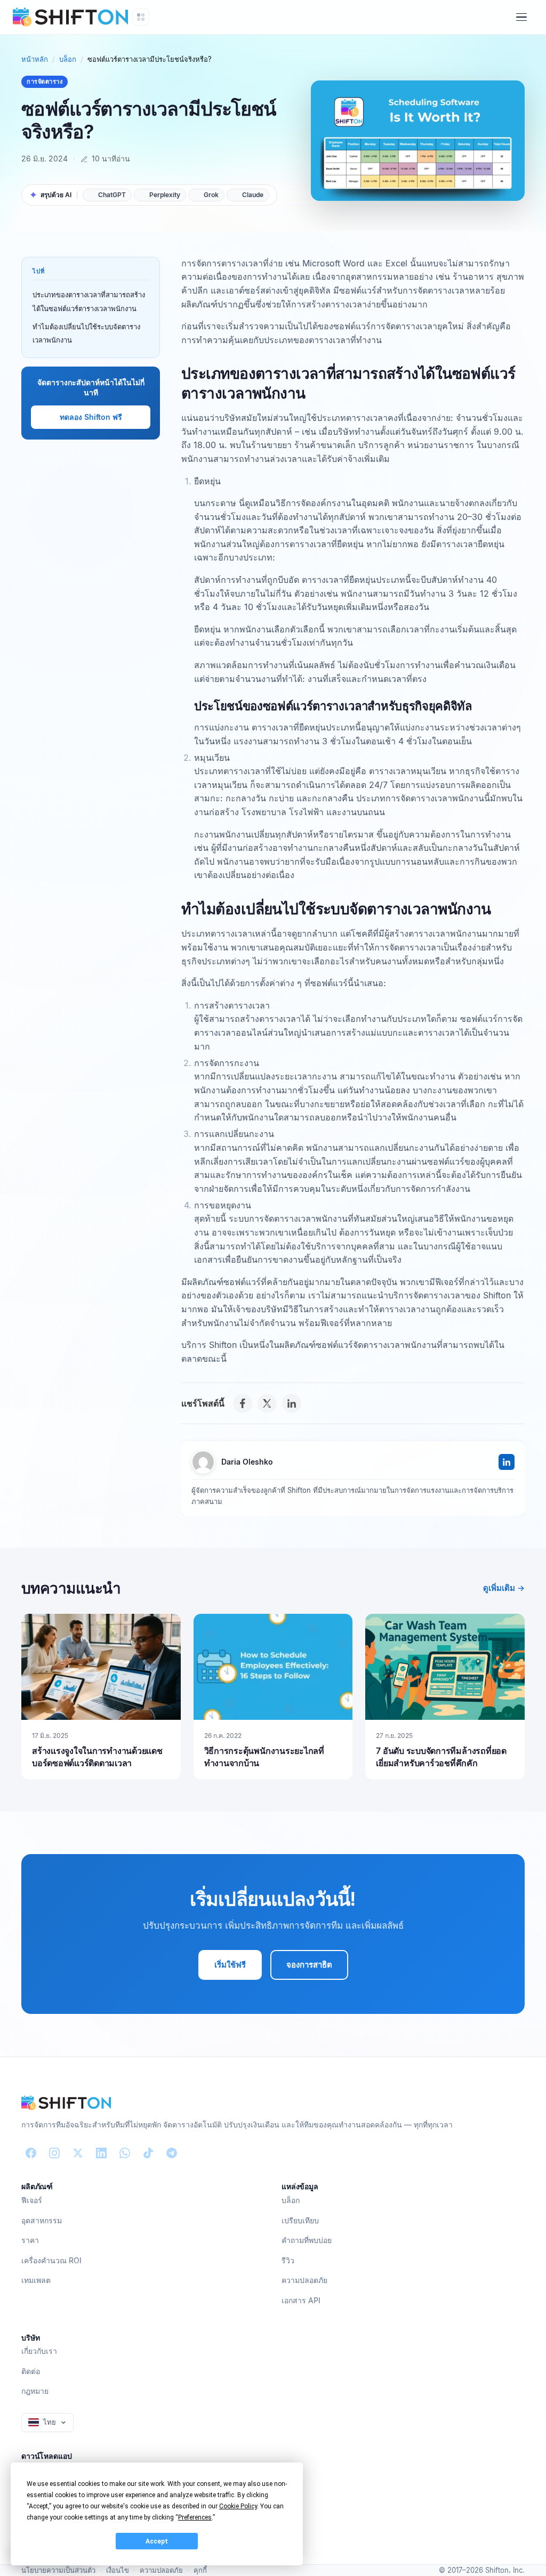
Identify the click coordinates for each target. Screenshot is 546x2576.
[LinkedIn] (292, 1403)
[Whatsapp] (125, 2153)
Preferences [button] (195, 2517)
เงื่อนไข (118, 2570)
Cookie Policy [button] (238, 2506)
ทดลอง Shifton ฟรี (91, 417)
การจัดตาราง (45, 82)
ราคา (30, 2240)
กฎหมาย (35, 2391)
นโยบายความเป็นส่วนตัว (58, 2570)
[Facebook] (243, 1403)
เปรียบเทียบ (300, 2220)
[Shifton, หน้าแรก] (66, 2103)
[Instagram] (54, 2153)
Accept (157, 2541)
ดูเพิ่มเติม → (504, 1588)
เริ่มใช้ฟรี (230, 1965)
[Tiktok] (148, 2153)
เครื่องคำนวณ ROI (51, 2260)
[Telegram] (172, 2153)
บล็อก (68, 59)
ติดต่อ (31, 2371)
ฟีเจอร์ (32, 2200)
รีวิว (288, 2260)
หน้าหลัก (35, 59)
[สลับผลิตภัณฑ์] (141, 17)
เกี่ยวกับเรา (39, 2351)
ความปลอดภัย (304, 2280)
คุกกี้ (200, 2570)
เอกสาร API (301, 2300)
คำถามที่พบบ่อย (307, 2240)
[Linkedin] (101, 2153)
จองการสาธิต (309, 1965)
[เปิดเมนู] (521, 17)
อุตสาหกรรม (42, 2220)
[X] (267, 1403)
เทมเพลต (36, 2280)
